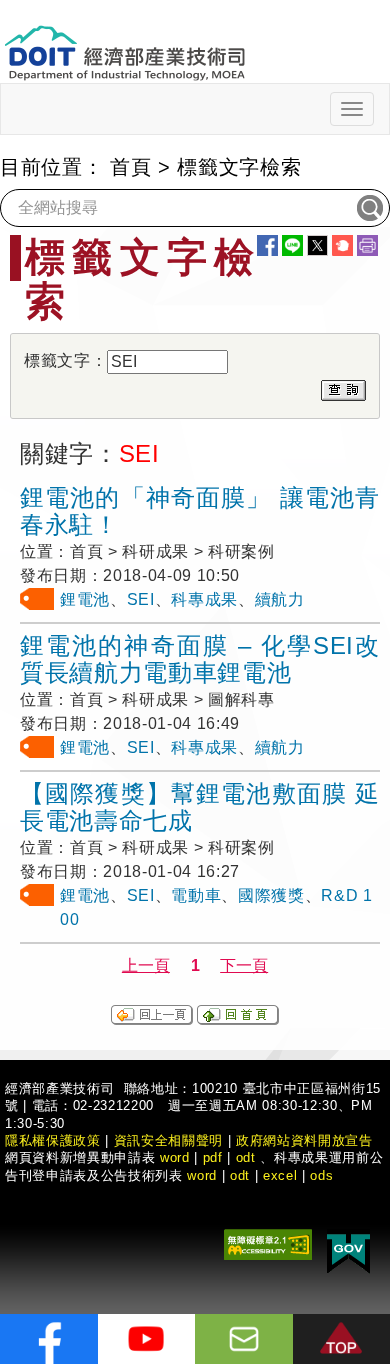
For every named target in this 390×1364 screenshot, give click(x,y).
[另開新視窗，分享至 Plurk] (342, 245)
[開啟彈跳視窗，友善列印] (367, 245)
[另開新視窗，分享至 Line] (292, 245)
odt (246, 1157)
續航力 (280, 599)
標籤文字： (65, 360)
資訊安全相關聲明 (168, 1140)
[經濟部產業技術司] (124, 40)
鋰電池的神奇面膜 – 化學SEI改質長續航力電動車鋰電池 (200, 659)
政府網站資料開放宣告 (304, 1140)
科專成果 (204, 599)
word (202, 1175)
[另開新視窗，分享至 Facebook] (267, 245)
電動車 (196, 895)
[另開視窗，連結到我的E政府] (348, 1250)
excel (280, 1175)
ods (321, 1175)
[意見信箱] (244, 1339)
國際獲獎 (271, 895)
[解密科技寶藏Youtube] (147, 1339)
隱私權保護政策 (53, 1140)
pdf (213, 1157)
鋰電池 (85, 599)
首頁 (130, 167)
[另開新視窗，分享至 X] (317, 245)
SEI (141, 599)
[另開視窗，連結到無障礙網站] (268, 1243)
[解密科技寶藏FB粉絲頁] (49, 1339)
